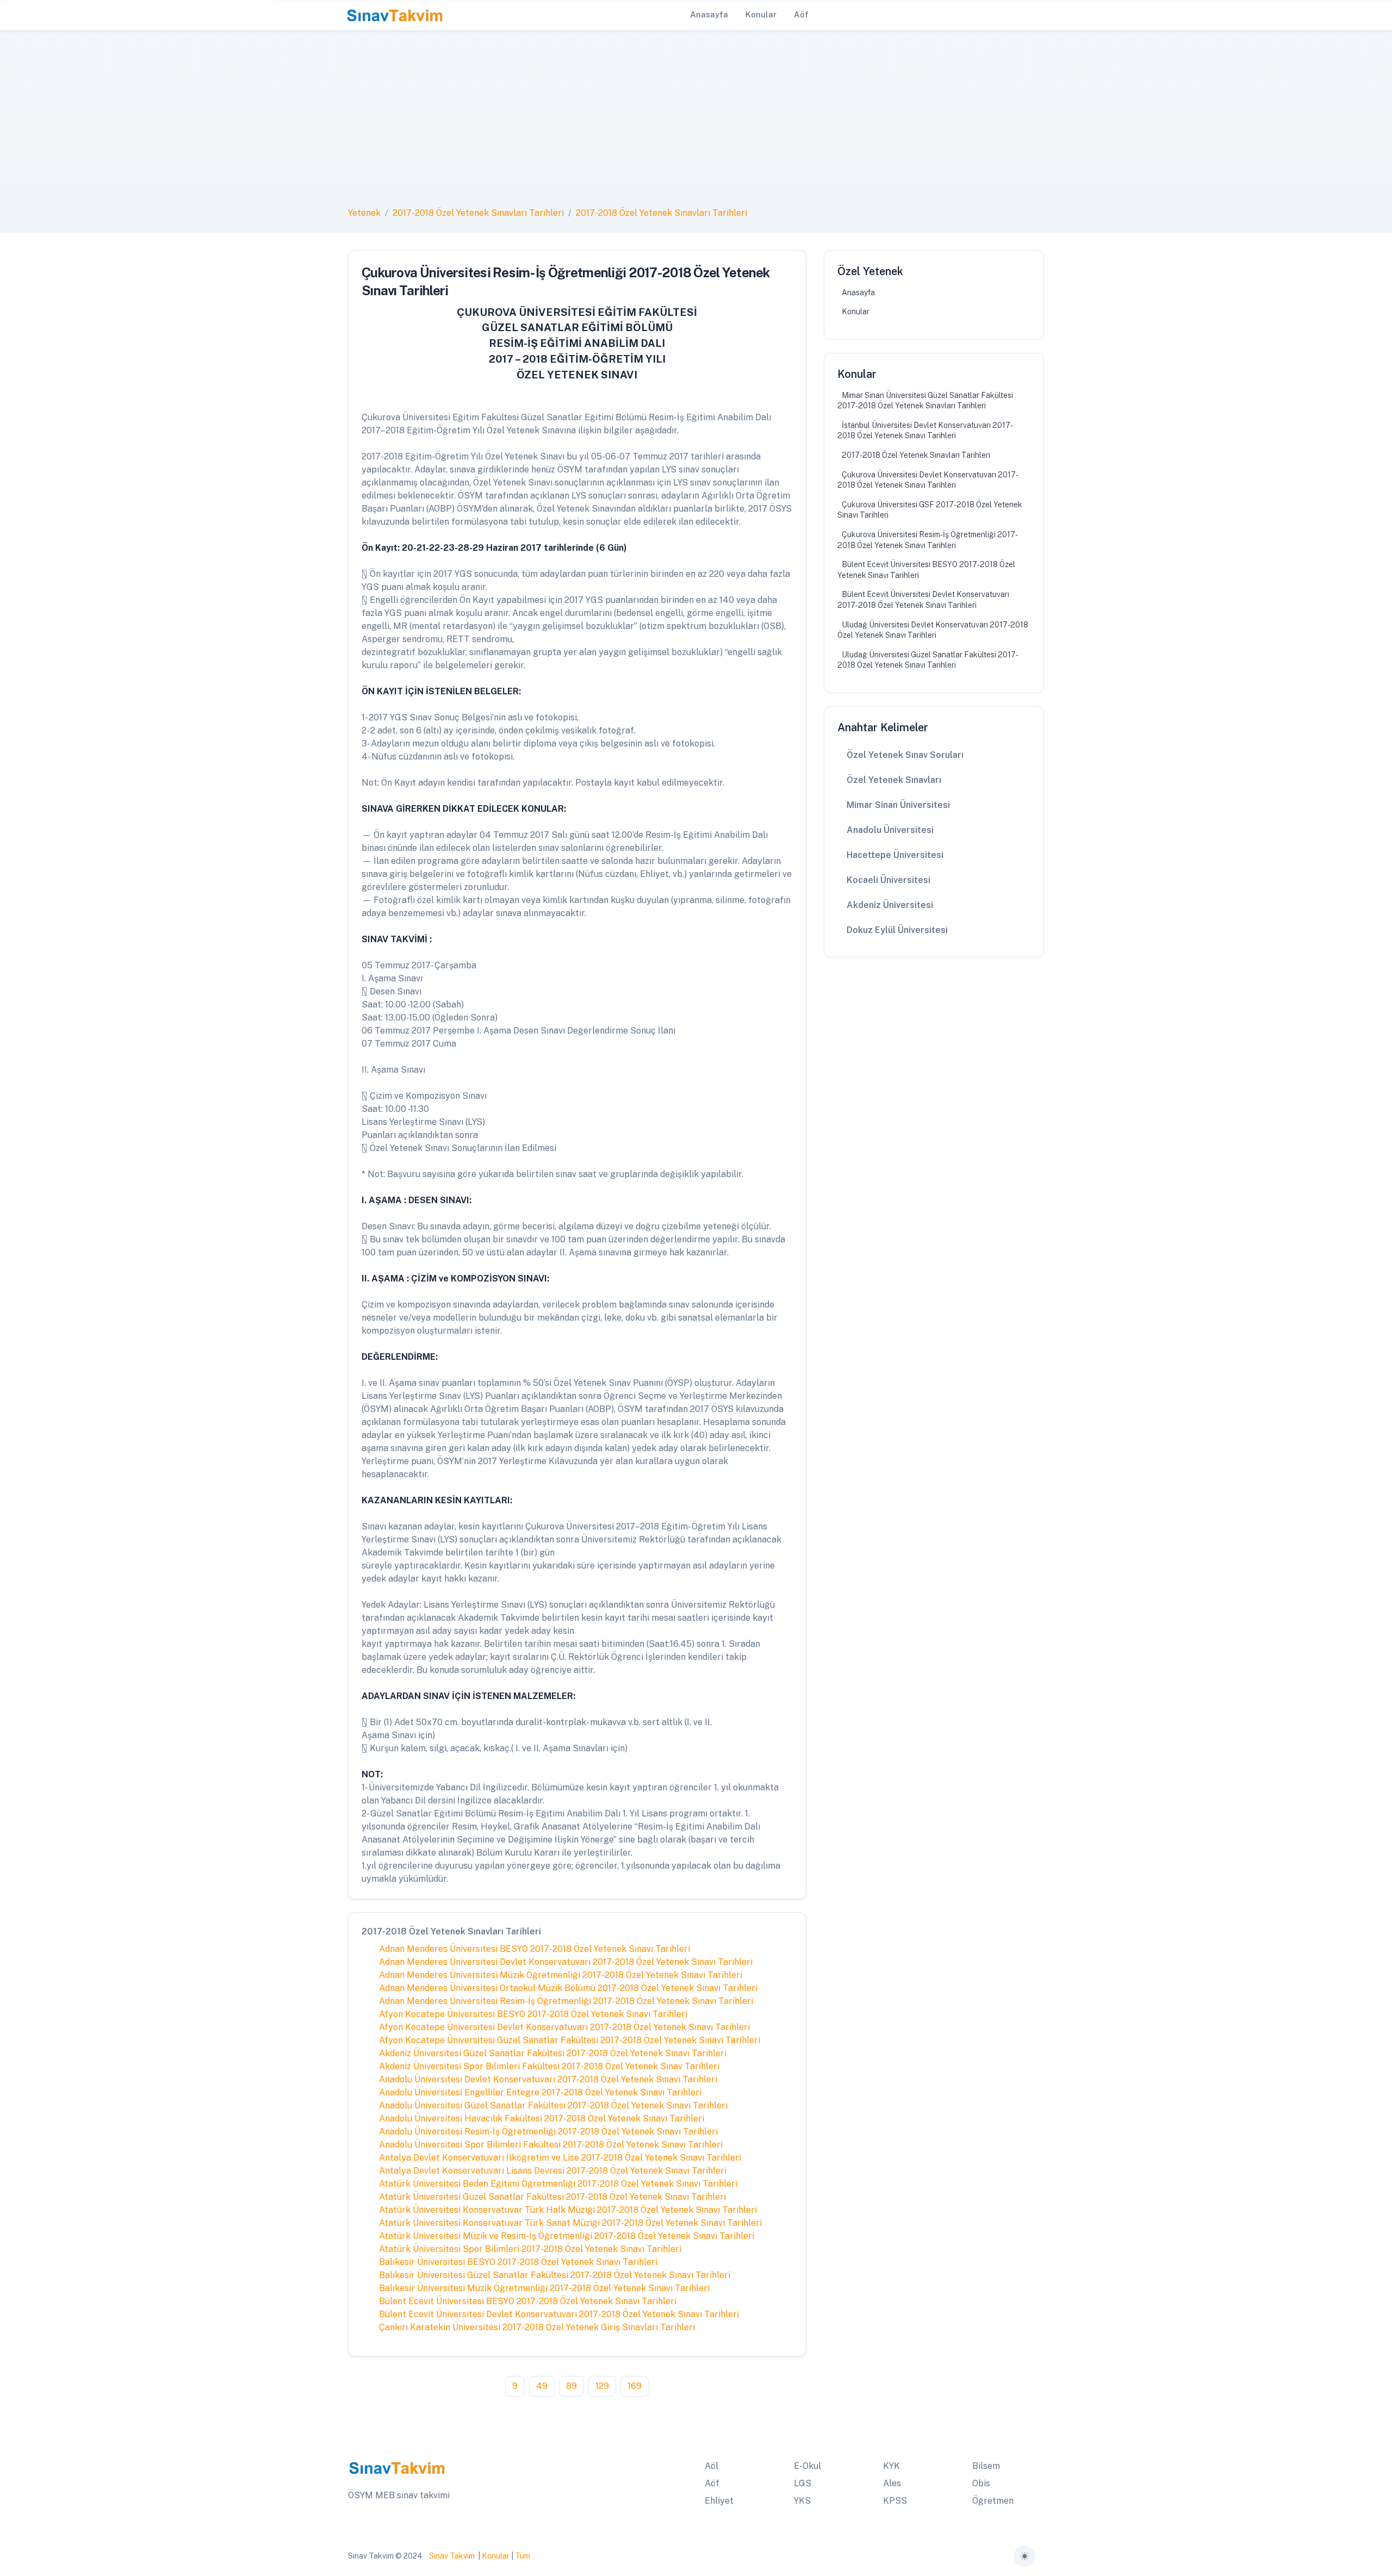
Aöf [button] (801, 14)
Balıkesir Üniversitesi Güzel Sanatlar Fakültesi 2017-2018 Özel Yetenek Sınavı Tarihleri (555, 2275)
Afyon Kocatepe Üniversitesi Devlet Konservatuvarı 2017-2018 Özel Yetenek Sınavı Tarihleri (564, 2027)
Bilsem (986, 2466)
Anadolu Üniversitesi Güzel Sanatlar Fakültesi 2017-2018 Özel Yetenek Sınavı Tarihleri (553, 2105)
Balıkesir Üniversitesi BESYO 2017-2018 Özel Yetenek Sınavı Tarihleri (518, 2262)
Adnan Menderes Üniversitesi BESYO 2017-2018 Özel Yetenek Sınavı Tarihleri (535, 1949)
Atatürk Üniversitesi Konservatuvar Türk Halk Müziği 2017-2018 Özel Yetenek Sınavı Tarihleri (568, 2210)
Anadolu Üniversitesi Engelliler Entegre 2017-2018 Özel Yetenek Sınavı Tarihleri (540, 2092)
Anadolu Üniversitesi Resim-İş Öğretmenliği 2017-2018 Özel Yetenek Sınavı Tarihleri (548, 2132)
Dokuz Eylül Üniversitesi (897, 930)
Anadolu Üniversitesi (890, 830)
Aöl (711, 2466)
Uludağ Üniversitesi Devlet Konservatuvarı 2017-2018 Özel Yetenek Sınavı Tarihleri (933, 630)
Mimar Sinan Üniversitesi (898, 805)
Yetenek (364, 213)
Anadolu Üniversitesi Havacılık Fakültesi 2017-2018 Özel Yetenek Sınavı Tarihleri (542, 2118)
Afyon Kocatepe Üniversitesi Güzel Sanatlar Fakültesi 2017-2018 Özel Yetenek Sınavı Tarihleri (570, 2040)
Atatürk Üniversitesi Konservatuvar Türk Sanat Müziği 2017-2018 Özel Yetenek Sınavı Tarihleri (570, 2223)
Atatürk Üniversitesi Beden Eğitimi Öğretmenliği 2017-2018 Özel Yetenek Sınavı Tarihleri (558, 2184)
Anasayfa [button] (709, 14)
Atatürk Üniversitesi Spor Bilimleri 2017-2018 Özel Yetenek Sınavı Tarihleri (530, 2249)
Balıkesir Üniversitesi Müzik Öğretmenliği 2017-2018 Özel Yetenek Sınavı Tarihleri (544, 2288)
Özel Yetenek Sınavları (894, 780)
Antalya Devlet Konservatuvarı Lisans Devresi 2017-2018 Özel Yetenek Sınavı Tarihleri (553, 2171)
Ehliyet (719, 2501)
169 (635, 2386)
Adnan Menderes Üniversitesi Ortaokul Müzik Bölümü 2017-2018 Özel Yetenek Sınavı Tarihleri (568, 1988)
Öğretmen (993, 2501)
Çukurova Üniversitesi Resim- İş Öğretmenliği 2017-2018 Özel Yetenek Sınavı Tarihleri (928, 540)
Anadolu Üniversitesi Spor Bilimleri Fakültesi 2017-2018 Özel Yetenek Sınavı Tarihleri (551, 2145)
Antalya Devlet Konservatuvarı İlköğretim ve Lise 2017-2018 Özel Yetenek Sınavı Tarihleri (560, 2158)
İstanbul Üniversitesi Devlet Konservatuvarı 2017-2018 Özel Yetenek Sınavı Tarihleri (925, 431)
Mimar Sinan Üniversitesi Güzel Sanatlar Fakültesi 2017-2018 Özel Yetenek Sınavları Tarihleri (925, 401)
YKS (802, 2501)
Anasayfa (858, 293)
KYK (891, 2466)
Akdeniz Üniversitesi (890, 905)
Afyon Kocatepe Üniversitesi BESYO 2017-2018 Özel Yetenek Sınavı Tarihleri (533, 2014)
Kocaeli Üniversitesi (888, 880)
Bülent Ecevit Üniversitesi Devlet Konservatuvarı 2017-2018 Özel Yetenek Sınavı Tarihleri (559, 2314)
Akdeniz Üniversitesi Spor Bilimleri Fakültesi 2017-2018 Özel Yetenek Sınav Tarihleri (549, 2066)
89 (571, 2386)
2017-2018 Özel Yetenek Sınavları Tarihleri (478, 213)
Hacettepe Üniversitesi (895, 855)
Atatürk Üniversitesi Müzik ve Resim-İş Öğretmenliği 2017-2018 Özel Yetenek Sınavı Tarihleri (567, 2236)
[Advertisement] (696, 125)
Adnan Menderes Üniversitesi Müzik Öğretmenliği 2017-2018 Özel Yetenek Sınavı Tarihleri (561, 1975)
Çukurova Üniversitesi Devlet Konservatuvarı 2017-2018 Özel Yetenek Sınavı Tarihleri (928, 480)
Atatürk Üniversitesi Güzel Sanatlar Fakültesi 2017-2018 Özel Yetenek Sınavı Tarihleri (552, 2197)
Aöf (712, 2483)
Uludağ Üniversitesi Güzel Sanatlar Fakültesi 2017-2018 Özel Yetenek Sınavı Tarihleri (928, 660)
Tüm (523, 2556)
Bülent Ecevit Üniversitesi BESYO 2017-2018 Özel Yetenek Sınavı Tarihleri (528, 2301)
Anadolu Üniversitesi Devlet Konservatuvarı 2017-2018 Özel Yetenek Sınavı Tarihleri (548, 2079)
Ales (892, 2483)
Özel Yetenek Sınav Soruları (905, 755)
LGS (803, 2483)
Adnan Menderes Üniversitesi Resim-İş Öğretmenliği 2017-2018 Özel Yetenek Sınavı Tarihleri (566, 2001)
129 (602, 2386)
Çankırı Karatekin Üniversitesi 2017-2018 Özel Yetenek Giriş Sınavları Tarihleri (537, 2327)
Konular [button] (761, 14)
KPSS (895, 2501)
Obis (981, 2483)
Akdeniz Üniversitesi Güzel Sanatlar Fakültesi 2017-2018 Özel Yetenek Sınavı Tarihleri (553, 2053)
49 (542, 2386)
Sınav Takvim (452, 2556)
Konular (856, 312)
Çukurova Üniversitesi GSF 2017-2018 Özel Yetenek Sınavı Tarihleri (930, 510)
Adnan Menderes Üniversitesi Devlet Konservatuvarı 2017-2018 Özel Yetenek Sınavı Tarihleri (566, 1962)
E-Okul (807, 2466)
